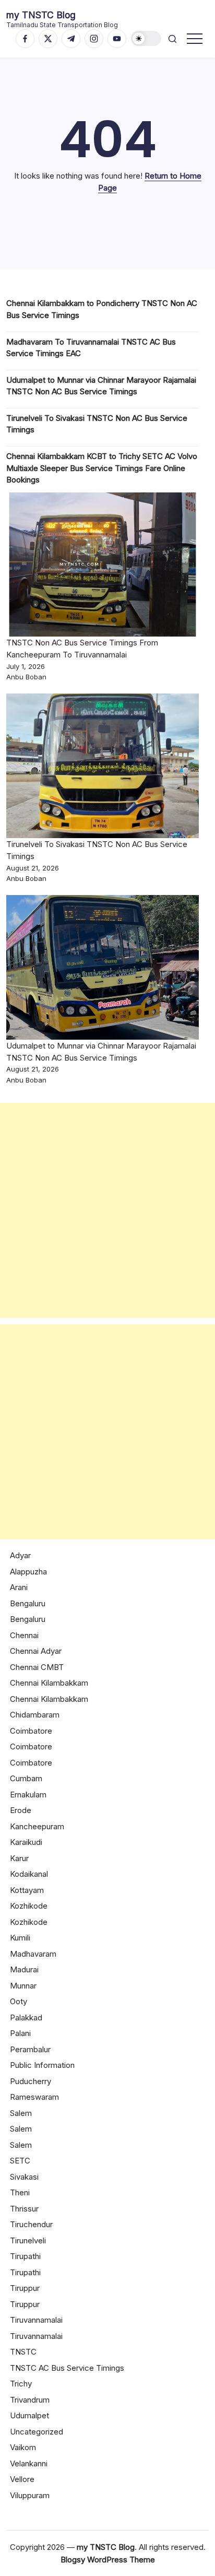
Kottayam (27, 1890)
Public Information (42, 2065)
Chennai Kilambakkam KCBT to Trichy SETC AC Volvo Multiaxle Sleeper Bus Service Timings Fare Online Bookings (102, 468)
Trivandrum (30, 2400)
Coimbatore (31, 1731)
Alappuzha (28, 1572)
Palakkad (26, 2018)
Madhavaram (33, 1954)
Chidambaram (35, 1715)
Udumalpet (29, 2415)
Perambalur (30, 2049)
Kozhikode (29, 1906)
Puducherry (31, 2081)
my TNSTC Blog (41, 15)
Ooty (19, 2001)
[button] (146, 38)
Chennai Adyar (36, 1651)
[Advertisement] (107, 1210)
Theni (20, 2192)
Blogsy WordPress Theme (108, 2560)
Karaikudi (26, 1842)
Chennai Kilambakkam (49, 1683)
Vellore (22, 2479)
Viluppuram (30, 2495)
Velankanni (29, 2463)
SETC (20, 2161)
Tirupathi (25, 2256)
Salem (21, 2113)
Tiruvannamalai (36, 2320)
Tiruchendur (31, 2224)
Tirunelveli (28, 2240)
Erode (21, 1810)
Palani (20, 2033)
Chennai (24, 1635)
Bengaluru (28, 1603)
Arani (19, 1587)
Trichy (21, 2384)
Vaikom (23, 2447)
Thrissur (24, 2209)
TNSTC (23, 2352)
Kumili (20, 1938)
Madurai (24, 1969)
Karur (19, 1858)
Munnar (23, 1986)
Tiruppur (25, 2288)
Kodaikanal (29, 1874)
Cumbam (26, 1778)
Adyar (20, 1555)
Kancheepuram (37, 1826)
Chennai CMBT (37, 1667)
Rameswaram (34, 2097)
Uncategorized (37, 2432)
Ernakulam (28, 1795)
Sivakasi (24, 2177)
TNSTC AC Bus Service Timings (67, 2368)
